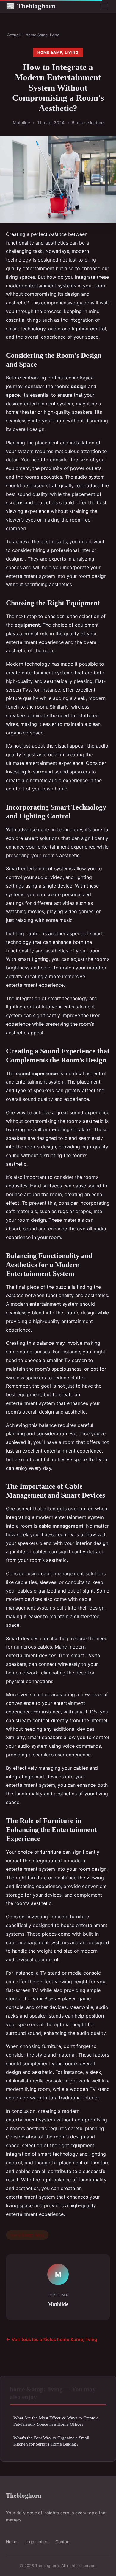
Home (12, 2542)
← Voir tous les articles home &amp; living (52, 2339)
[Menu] (104, 6)
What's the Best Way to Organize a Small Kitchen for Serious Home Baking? (51, 2441)
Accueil (14, 35)
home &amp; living (43, 35)
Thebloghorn (31, 6)
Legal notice (36, 2542)
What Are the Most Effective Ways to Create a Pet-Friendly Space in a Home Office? (56, 2421)
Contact (63, 2542)
